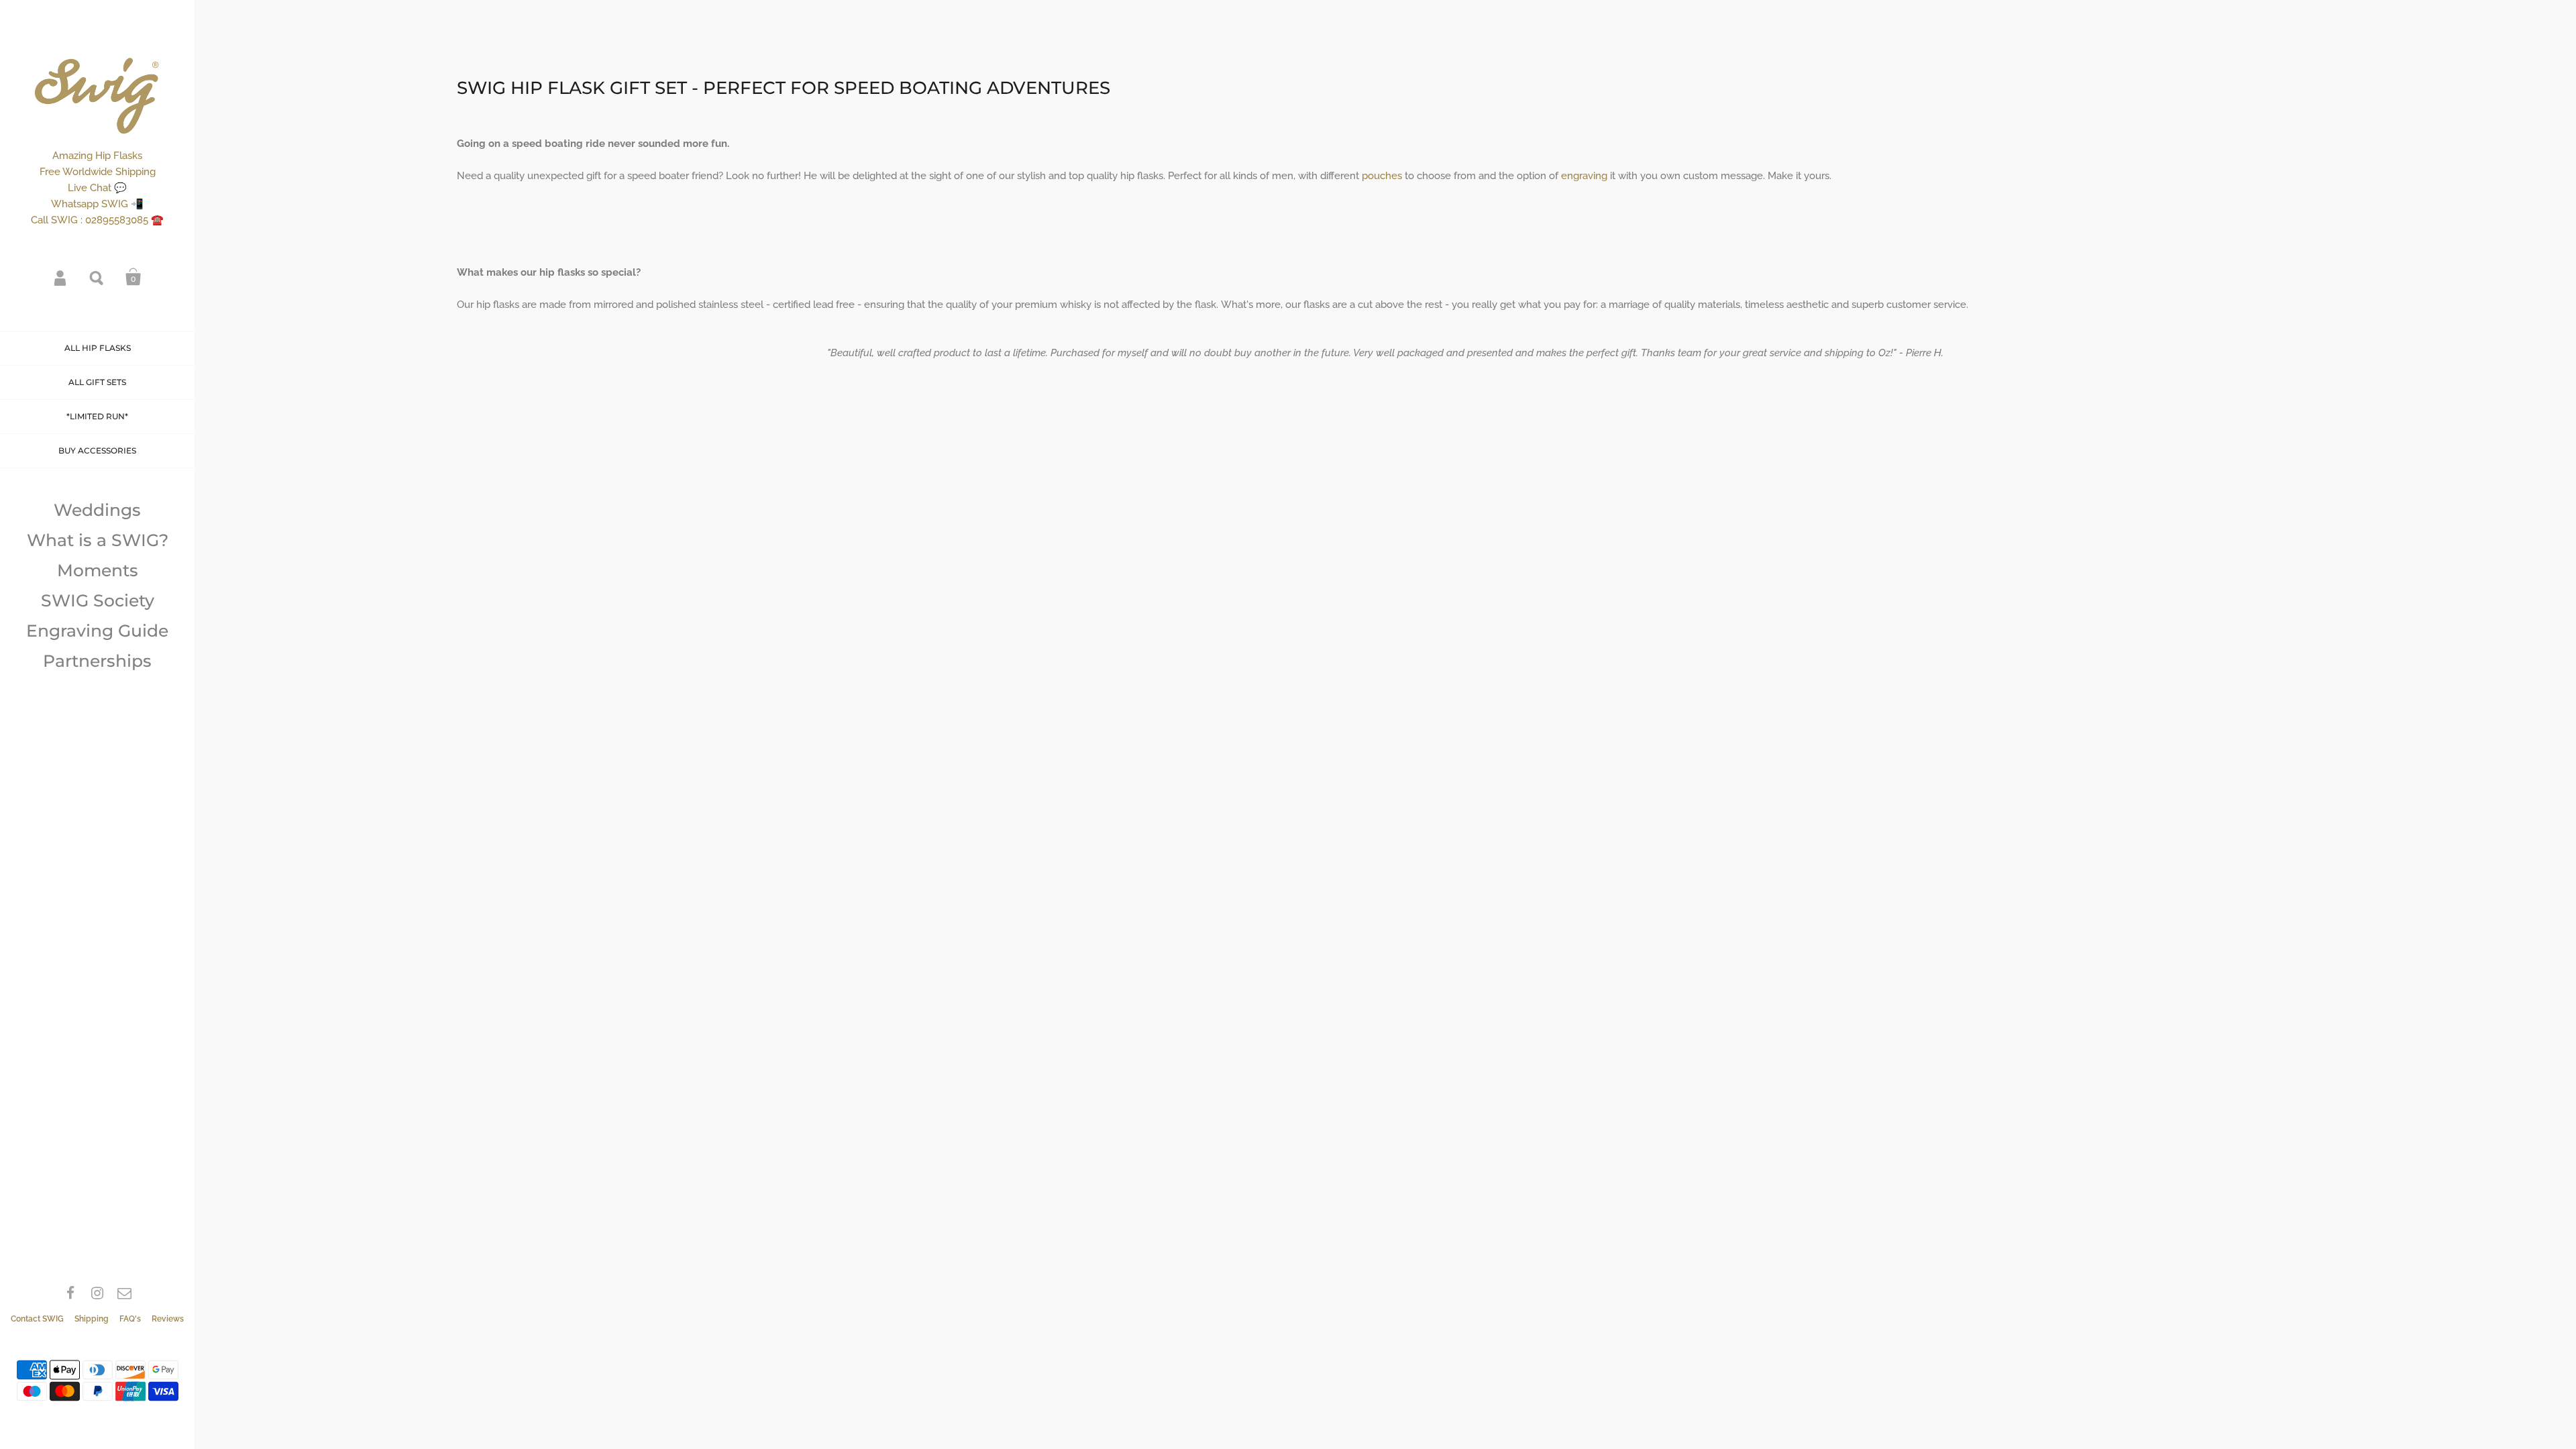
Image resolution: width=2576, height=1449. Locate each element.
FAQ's (130, 1319)
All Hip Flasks (98, 348)
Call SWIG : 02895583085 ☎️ (97, 220)
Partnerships (97, 661)
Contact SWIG (37, 1319)
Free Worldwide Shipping (98, 172)
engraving (1586, 176)
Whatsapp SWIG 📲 (97, 204)
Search (97, 277)
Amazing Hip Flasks (97, 156)
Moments (98, 570)
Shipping (92, 1319)
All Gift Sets (97, 382)
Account (61, 277)
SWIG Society (98, 600)
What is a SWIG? (98, 540)
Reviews (168, 1319)
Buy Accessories (97, 450)
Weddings (97, 510)
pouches (1383, 176)
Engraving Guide (97, 631)
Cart (133, 277)
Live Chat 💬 (97, 188)
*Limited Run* (97, 416)
